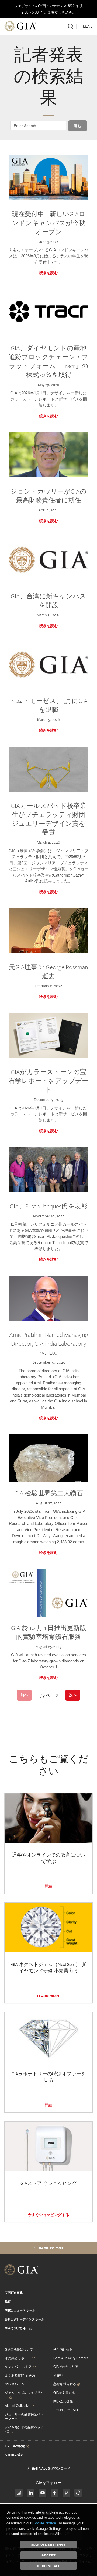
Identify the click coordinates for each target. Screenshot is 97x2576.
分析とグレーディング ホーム (25, 2319)
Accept (49, 2555)
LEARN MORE (49, 1996)
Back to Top (51, 2248)
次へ (73, 1695)
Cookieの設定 (14, 2455)
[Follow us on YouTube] (43, 2493)
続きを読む (48, 273)
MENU (88, 26)
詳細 (48, 1886)
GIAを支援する (64, 2393)
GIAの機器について (19, 2350)
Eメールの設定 (15, 2446)
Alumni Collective (18, 2406)
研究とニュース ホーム (20, 2310)
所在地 (58, 2375)
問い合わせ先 (63, 2401)
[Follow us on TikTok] (78, 2493)
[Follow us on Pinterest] (66, 2493)
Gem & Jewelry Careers (71, 2358)
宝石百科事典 (14, 2293)
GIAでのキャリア (66, 2367)
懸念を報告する (65, 2384)
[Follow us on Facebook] (19, 2493)
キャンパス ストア (18, 2367)
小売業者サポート (18, 2358)
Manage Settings (49, 2544)
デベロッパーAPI (66, 2410)
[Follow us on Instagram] (54, 2493)
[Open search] (71, 26)
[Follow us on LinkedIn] (31, 2493)
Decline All (49, 2566)
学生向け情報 (63, 2350)
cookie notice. (45, 2523)
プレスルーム (15, 2384)
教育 (8, 2301)
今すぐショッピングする (48, 2215)
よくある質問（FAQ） (21, 2375)
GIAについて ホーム (18, 2328)
